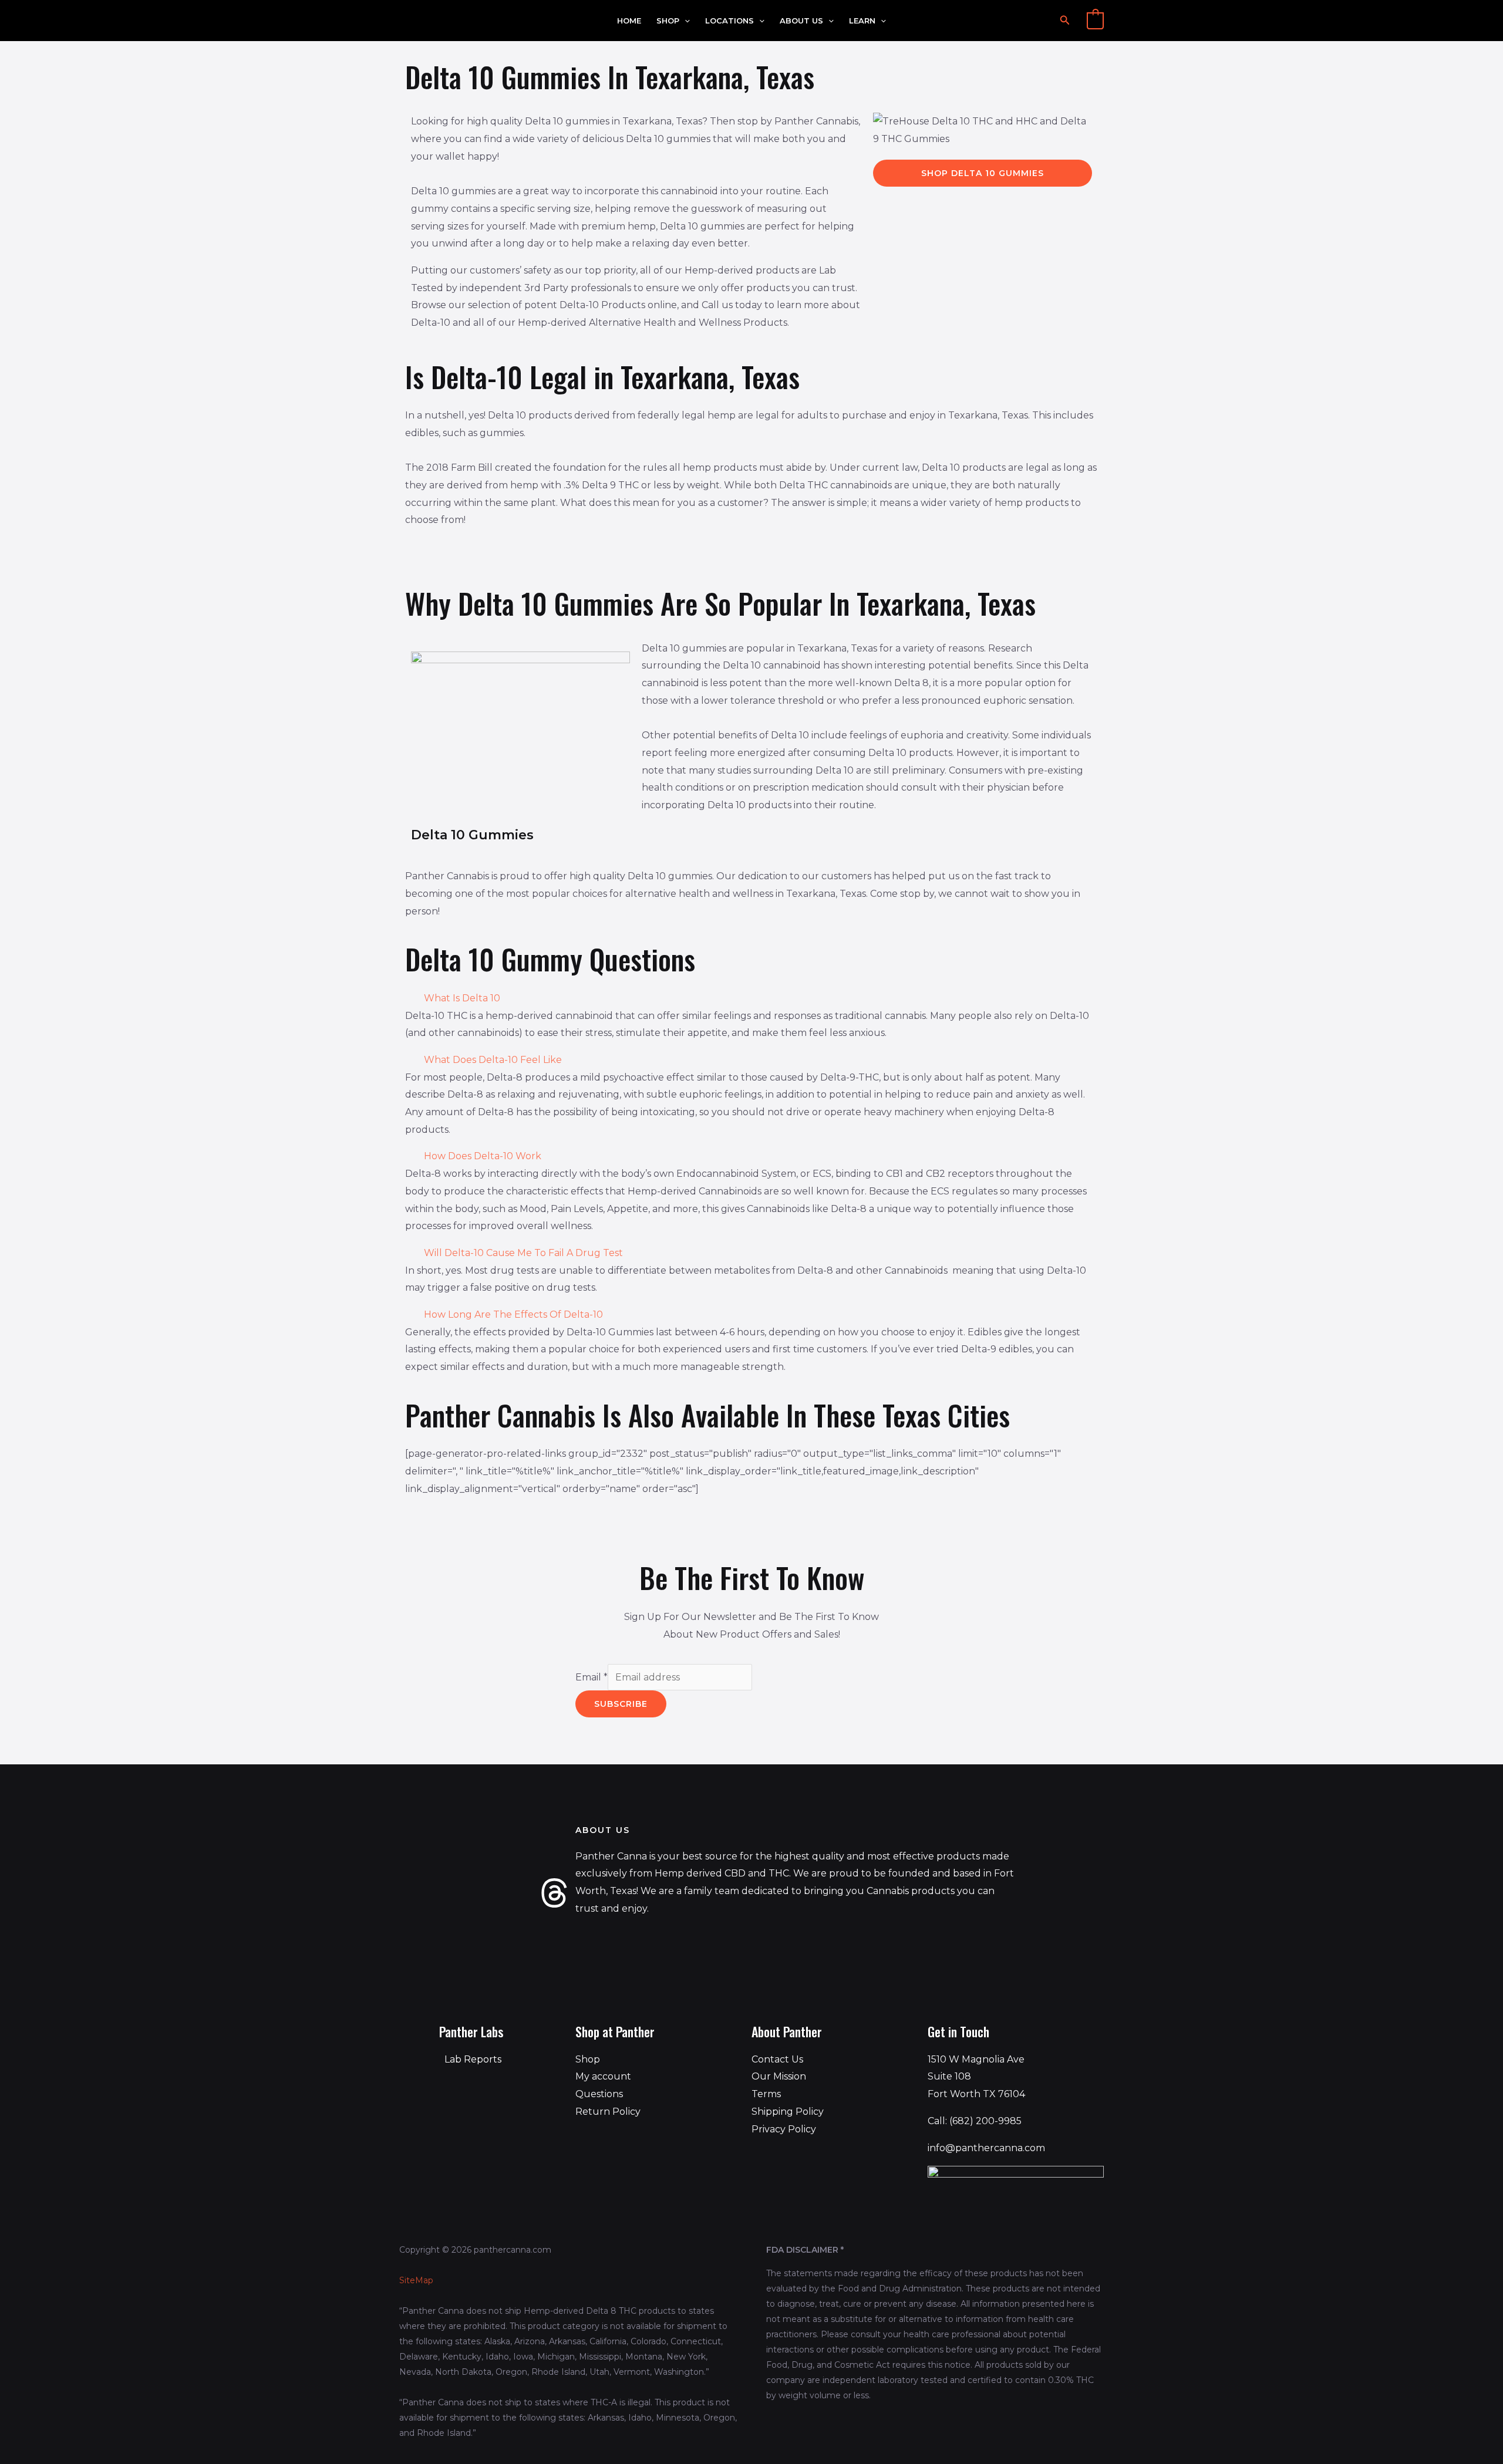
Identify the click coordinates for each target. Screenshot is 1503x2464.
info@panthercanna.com (986, 2148)
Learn (862, 21)
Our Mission (779, 2076)
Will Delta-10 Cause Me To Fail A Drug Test (523, 1253)
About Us (801, 21)
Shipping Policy (788, 2112)
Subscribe (621, 1704)
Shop (668, 21)
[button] (685, 21)
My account (603, 2076)
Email (592, 1677)
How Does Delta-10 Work (483, 1156)
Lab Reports (473, 2059)
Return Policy (608, 2112)
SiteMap (416, 2280)
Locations (729, 21)
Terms (766, 2094)
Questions (599, 2094)
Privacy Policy (784, 2129)
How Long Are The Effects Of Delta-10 (513, 1314)
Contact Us (777, 2059)
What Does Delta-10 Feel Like (493, 1060)
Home (629, 21)
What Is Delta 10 (462, 998)
